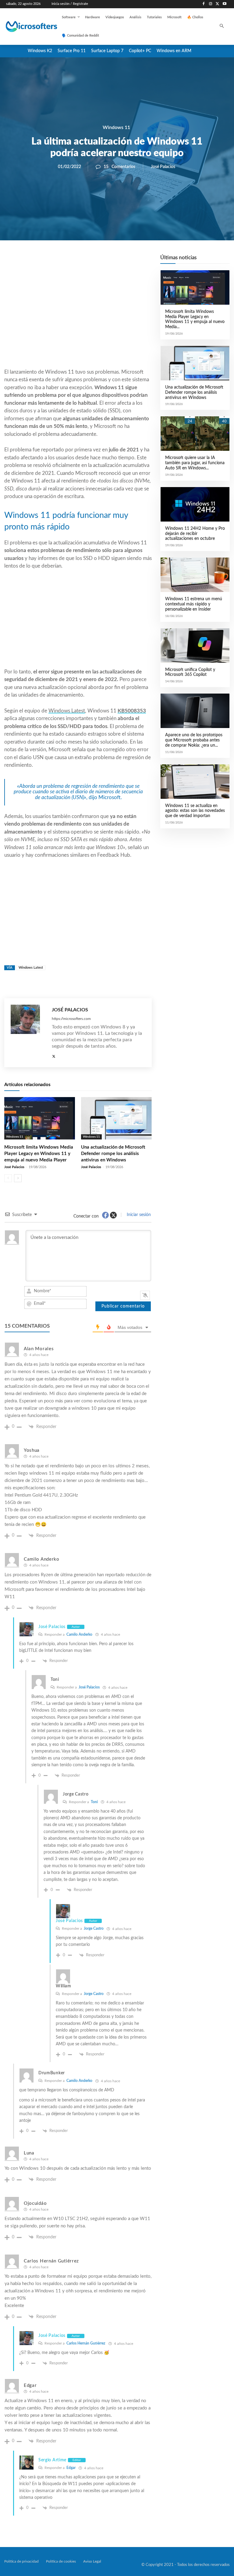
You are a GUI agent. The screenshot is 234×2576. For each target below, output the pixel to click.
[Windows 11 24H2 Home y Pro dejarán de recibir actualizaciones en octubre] (195, 504)
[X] (217, 4)
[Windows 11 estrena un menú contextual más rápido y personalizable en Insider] (195, 575)
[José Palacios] (28, 1033)
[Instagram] (211, 4)
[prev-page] (8, 1178)
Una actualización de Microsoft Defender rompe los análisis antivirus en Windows (113, 1154)
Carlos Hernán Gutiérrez (86, 2343)
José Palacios (163, 167)
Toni (94, 1802)
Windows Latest (67, 711)
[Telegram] (127, 261)
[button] (222, 27)
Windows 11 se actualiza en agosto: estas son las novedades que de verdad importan (195, 811)
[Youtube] (224, 4)
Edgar (71, 2468)
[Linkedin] (113, 261)
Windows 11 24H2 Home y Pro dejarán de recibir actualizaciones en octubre (195, 534)
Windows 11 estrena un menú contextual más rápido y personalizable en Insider (194, 604)
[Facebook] (204, 4)
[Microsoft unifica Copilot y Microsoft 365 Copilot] (195, 646)
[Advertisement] (78, 319)
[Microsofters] (25, 27)
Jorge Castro (94, 1928)
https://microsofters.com (71, 1019)
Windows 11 (116, 127)
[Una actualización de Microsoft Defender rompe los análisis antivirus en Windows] (116, 1118)
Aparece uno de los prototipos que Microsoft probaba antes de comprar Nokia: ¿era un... (194, 740)
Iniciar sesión (138, 1215)
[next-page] (18, 1178)
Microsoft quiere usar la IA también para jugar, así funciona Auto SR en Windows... (195, 463)
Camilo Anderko (79, 1634)
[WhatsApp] (99, 261)
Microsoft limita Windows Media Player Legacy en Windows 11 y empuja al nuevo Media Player (39, 1154)
